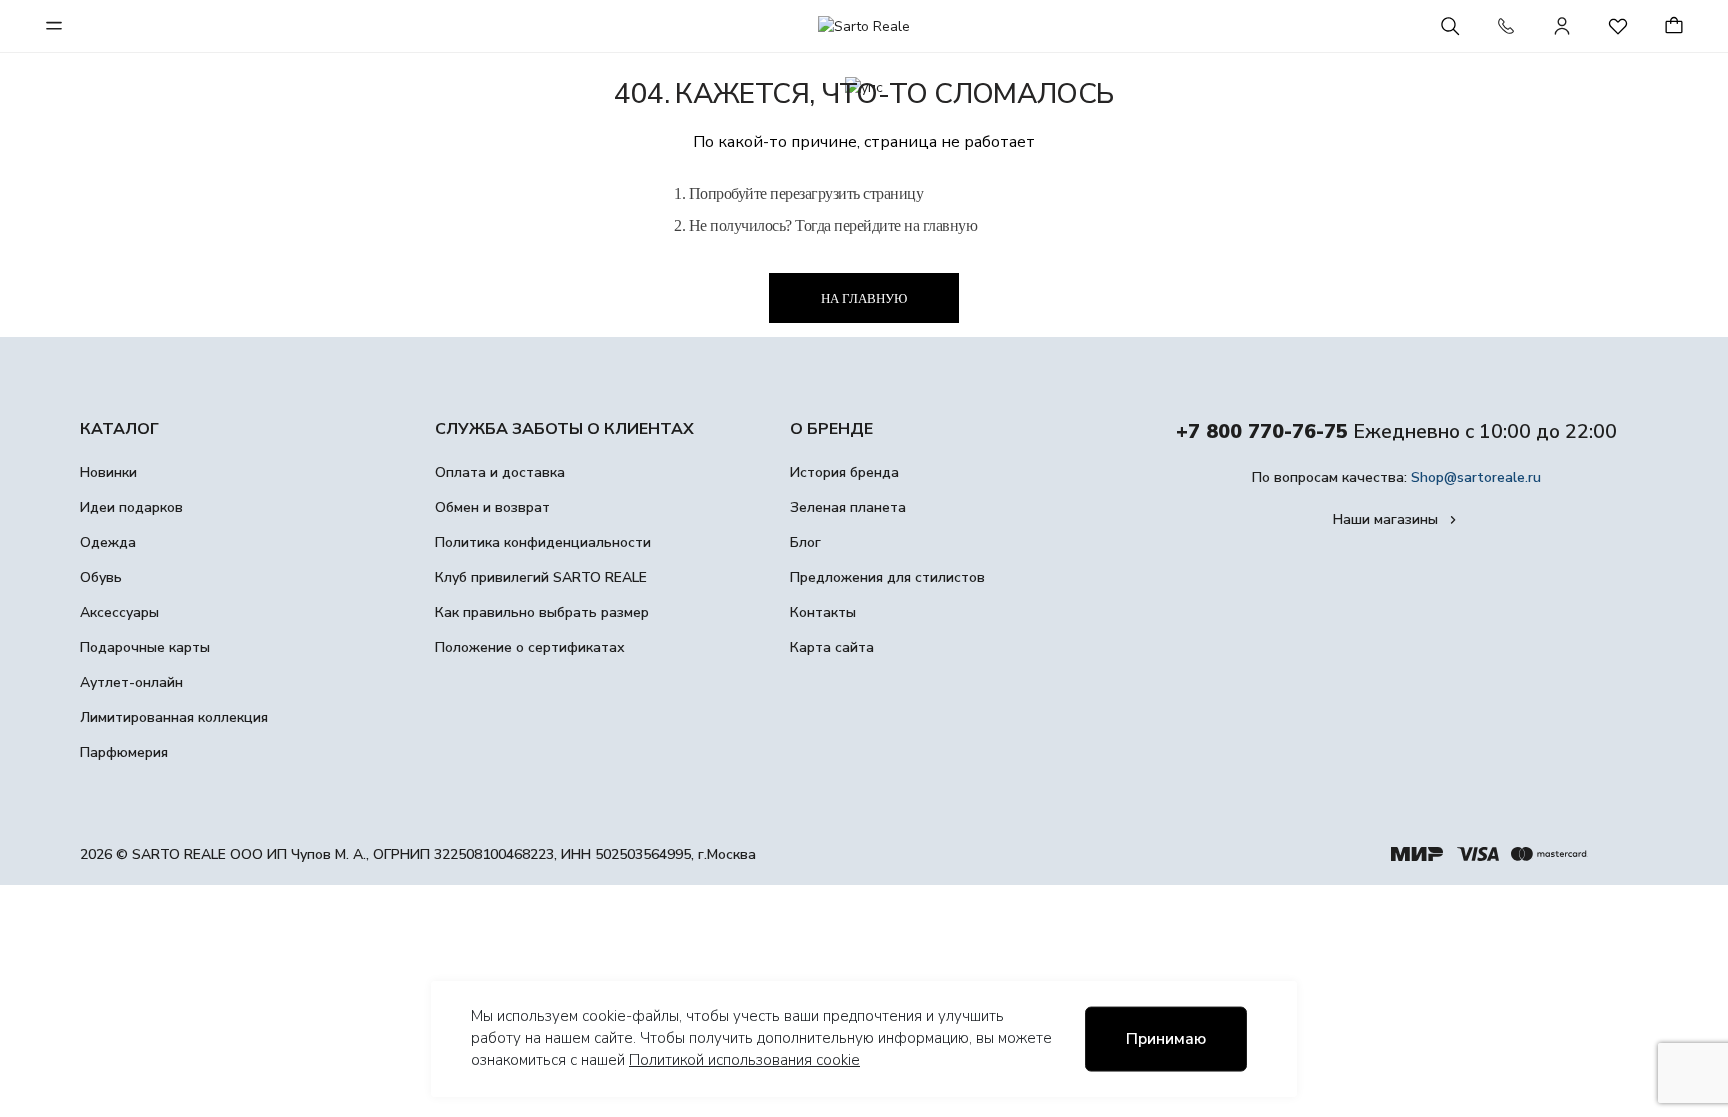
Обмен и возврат (492, 507)
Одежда (108, 542)
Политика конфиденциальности (543, 542)
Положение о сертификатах (530, 647)
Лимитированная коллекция (174, 717)
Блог (805, 542)
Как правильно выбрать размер (542, 612)
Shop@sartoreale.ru (1476, 477)
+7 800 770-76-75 (1262, 431)
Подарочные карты (145, 647)
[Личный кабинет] (1562, 26)
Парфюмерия (124, 752)
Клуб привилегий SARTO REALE (541, 577)
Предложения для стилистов (887, 577)
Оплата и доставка (500, 472)
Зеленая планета (848, 507)
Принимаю (1166, 1039)
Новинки (108, 472)
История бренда (844, 472)
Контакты (823, 612)
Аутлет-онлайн (131, 682)
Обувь (101, 577)
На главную (864, 298)
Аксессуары (119, 612)
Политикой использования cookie (744, 1060)
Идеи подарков (131, 507)
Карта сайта (832, 647)
